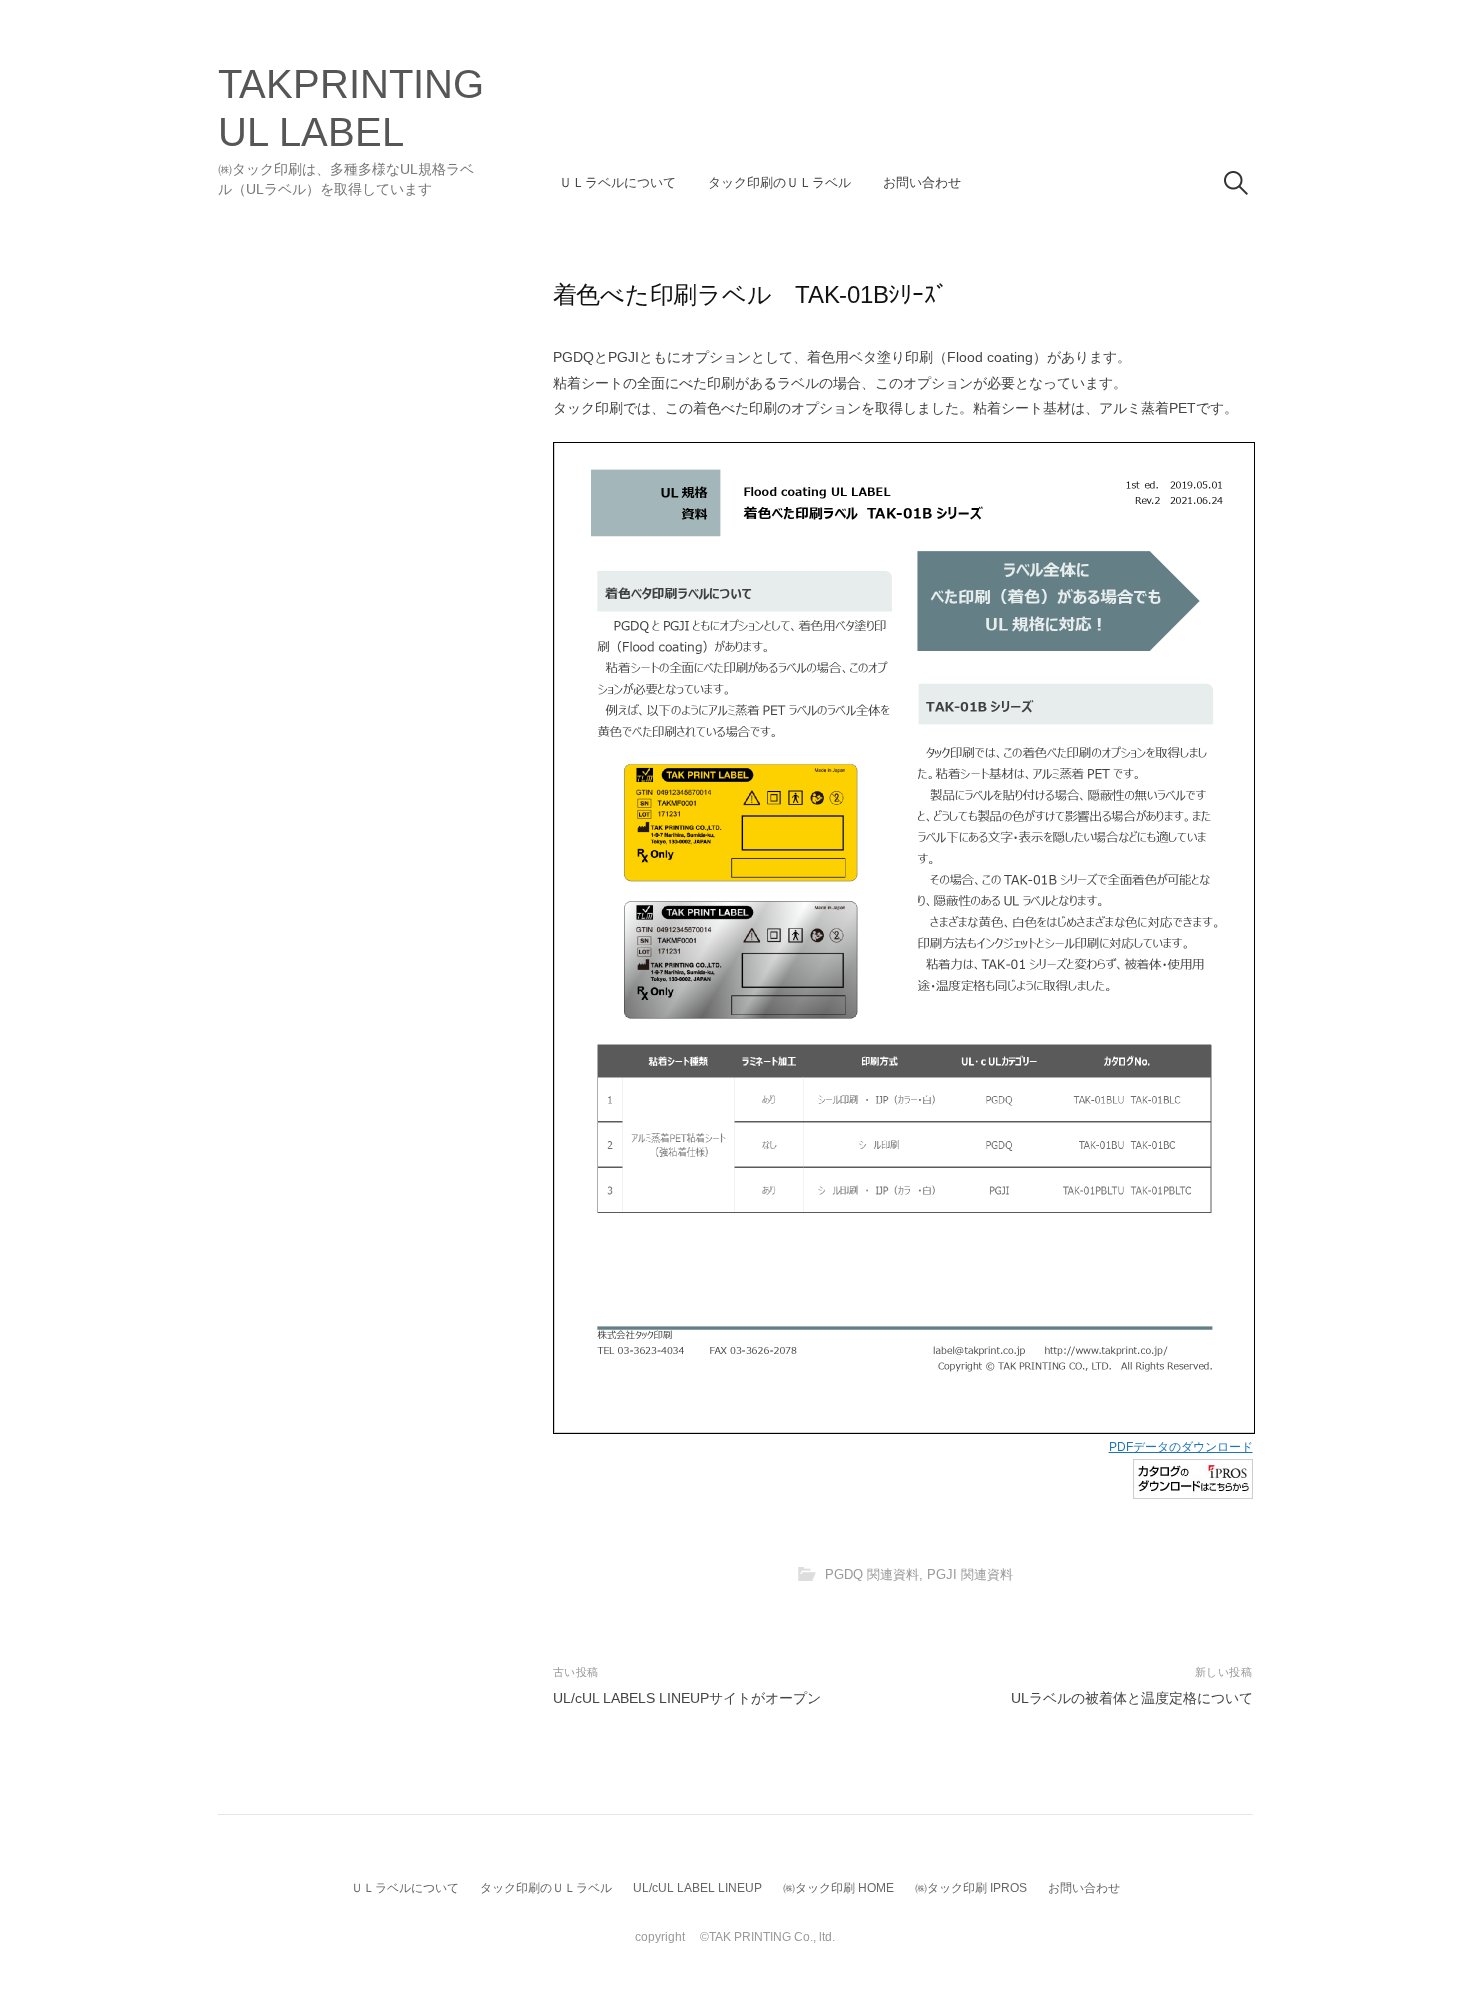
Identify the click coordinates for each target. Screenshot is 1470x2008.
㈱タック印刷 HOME (838, 1888)
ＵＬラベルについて (617, 182)
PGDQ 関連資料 (872, 1575)
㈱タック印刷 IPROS (971, 1888)
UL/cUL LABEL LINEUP (697, 1888)
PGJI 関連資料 (970, 1575)
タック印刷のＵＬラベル (779, 182)
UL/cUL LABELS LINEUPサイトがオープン (687, 1698)
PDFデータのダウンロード (1181, 1447)
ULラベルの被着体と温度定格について (1132, 1698)
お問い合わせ (922, 182)
